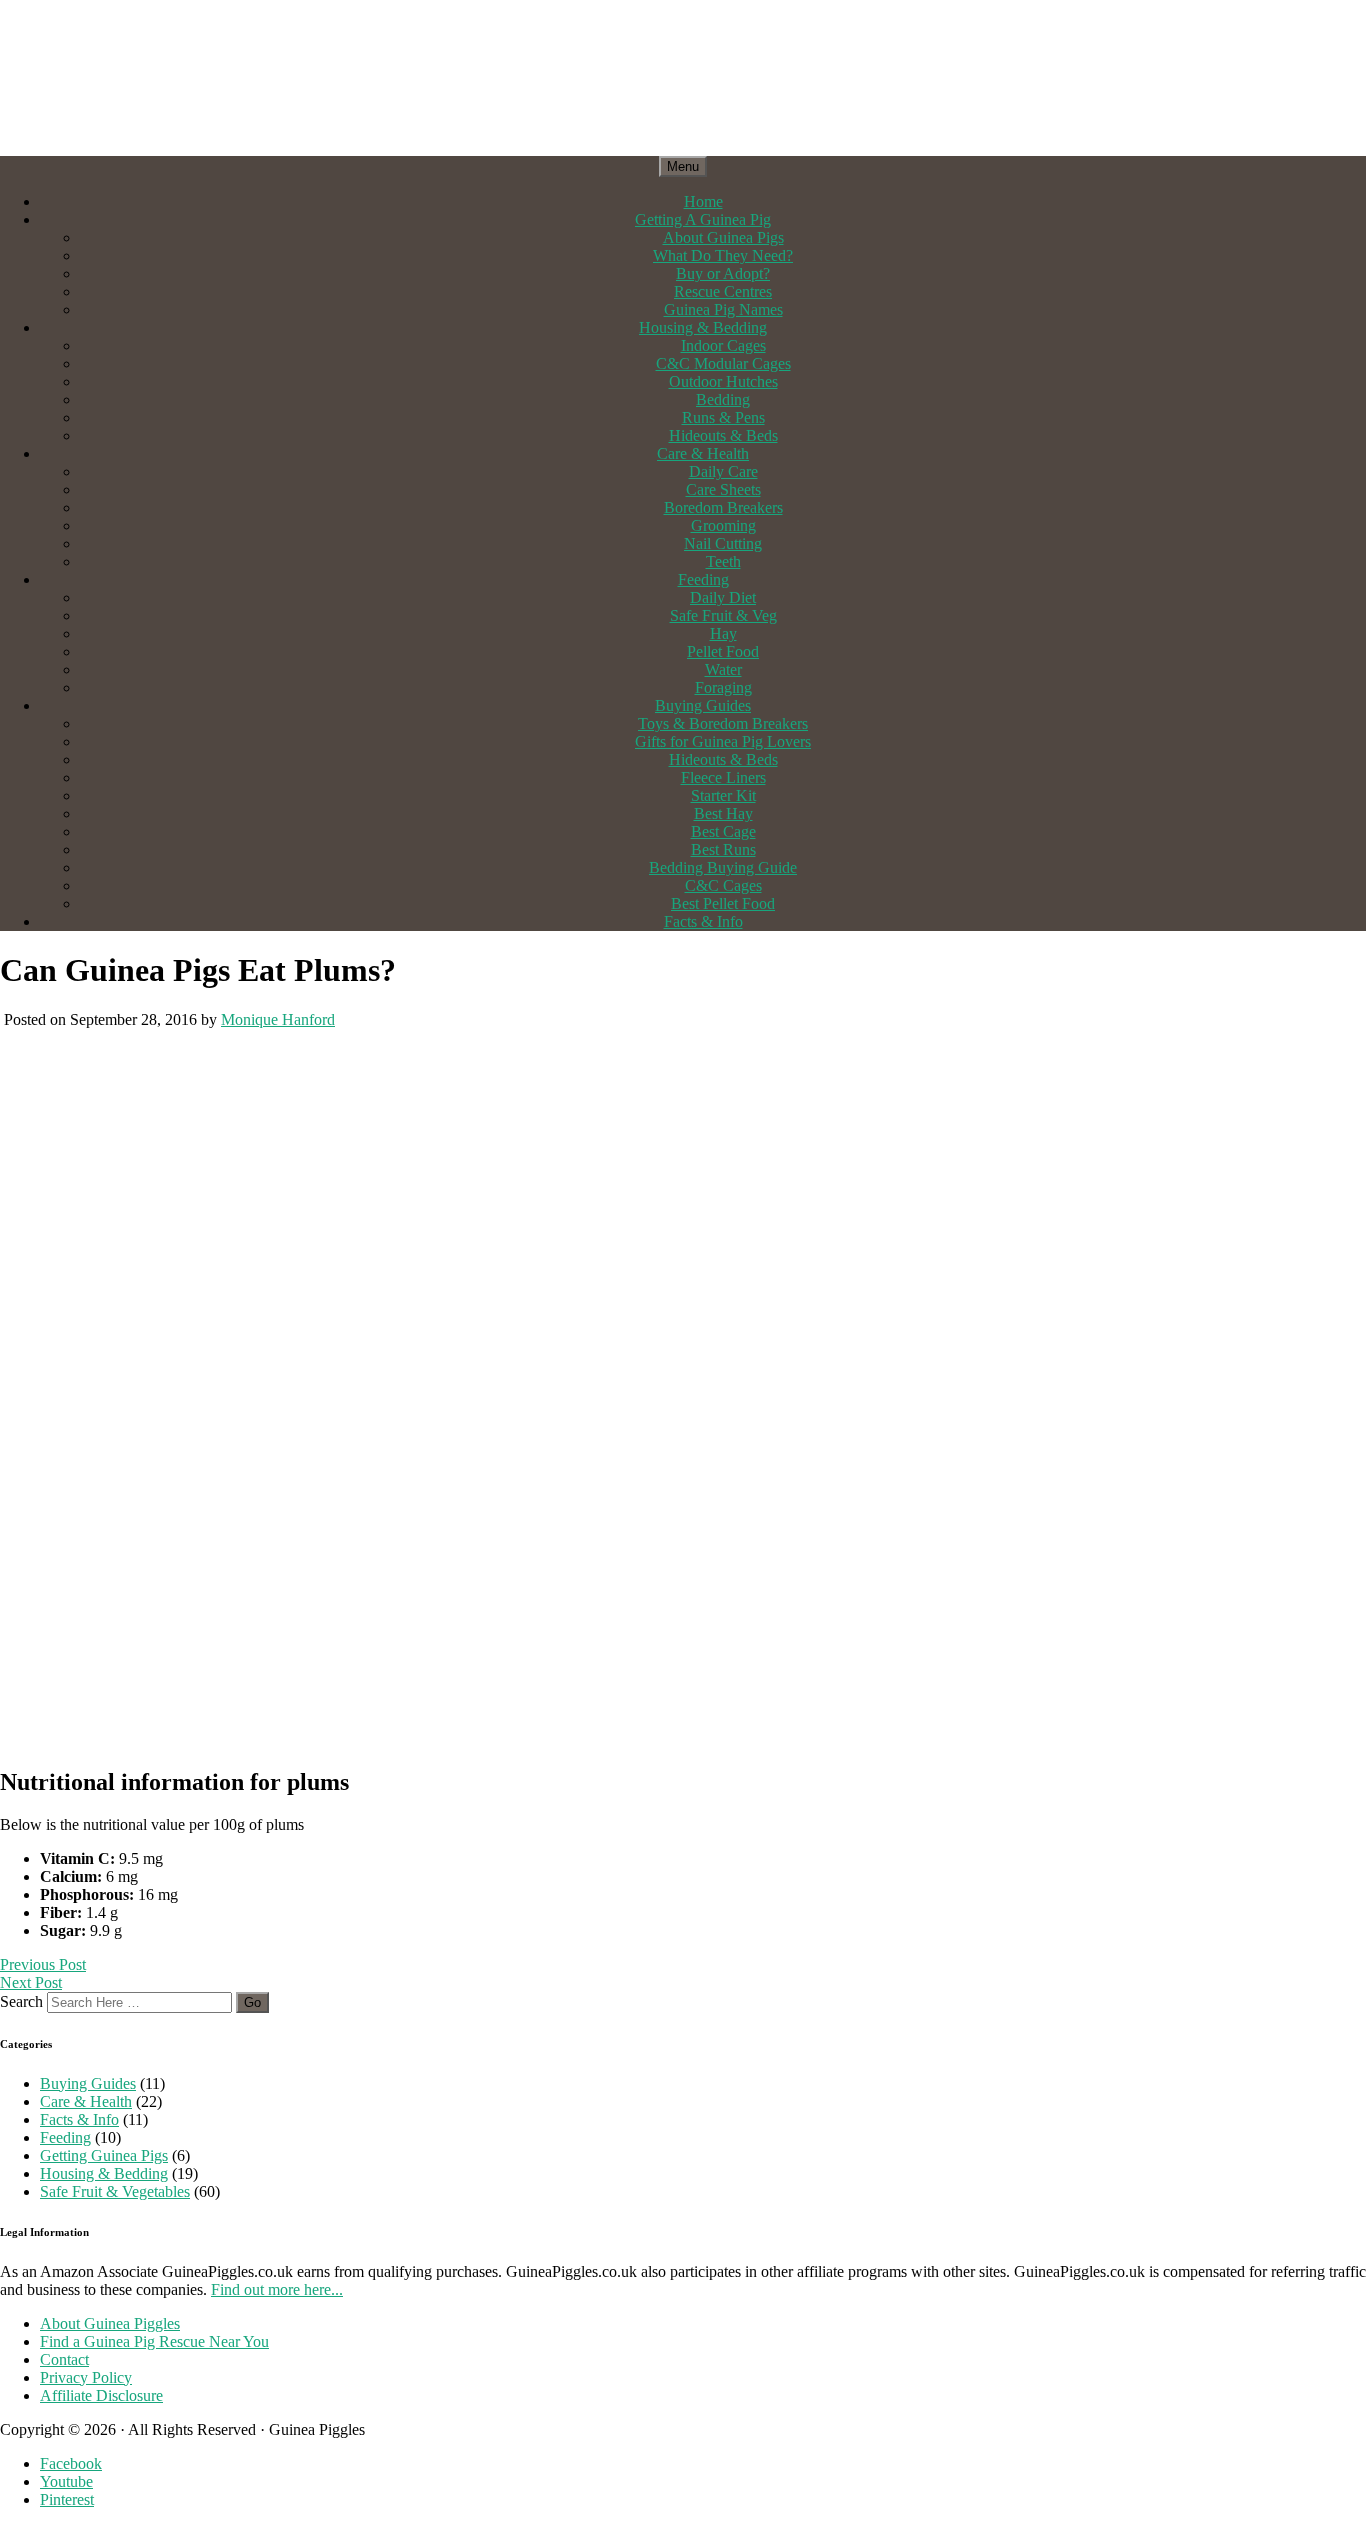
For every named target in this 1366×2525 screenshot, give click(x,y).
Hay (723, 633)
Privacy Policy (86, 2377)
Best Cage (723, 831)
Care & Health (703, 453)
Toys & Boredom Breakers (723, 723)
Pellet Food (723, 651)
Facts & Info (703, 921)
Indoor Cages (723, 345)
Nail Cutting (723, 543)
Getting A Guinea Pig (703, 219)
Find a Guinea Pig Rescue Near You (154, 2341)
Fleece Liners (723, 777)
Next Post (31, 1982)
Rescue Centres (723, 291)
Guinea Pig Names (723, 309)
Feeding (703, 579)
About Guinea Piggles (110, 2323)
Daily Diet (723, 597)
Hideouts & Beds (723, 435)
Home (703, 201)
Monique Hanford (278, 1019)
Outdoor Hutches (723, 381)
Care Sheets (723, 489)
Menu (683, 166)
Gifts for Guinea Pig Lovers (723, 741)
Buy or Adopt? (723, 273)
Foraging (723, 687)
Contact (64, 2359)
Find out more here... (277, 2289)
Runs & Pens (723, 417)
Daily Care (723, 471)
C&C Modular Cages (723, 363)
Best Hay (723, 813)
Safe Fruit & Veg (723, 615)
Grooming (723, 525)
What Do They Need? (723, 255)
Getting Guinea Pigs (104, 2155)
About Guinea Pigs (723, 237)
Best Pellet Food (723, 903)
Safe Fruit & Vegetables (115, 2191)
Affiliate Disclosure (101, 2395)
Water (723, 669)
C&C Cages (723, 885)
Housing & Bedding (703, 327)
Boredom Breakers (723, 507)
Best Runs (723, 849)
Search (21, 2001)
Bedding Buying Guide (723, 867)
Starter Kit (723, 795)
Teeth (723, 561)
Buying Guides (703, 705)
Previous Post (43, 1964)
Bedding (723, 399)
